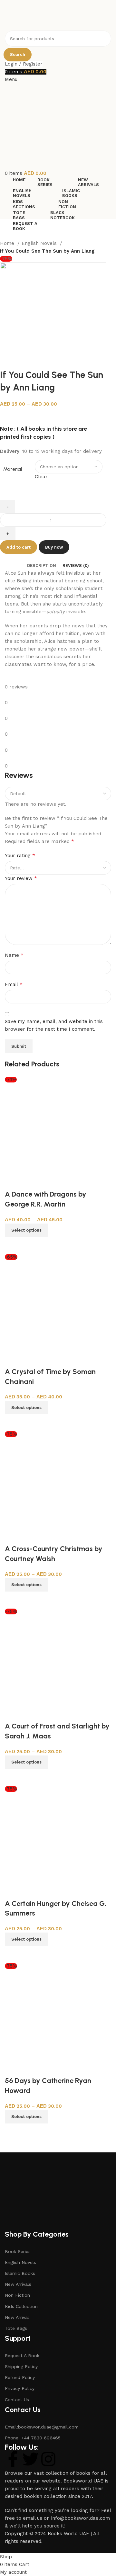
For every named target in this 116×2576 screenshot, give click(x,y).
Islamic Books (20, 2273)
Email (14, 984)
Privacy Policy (20, 2388)
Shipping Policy (21, 2366)
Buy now (54, 547)
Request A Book (22, 2356)
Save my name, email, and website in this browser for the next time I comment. (54, 1025)
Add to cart (19, 547)
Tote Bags (16, 2328)
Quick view (13, 1245)
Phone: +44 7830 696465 (33, 2438)
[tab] (42, 566)
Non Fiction (17, 2295)
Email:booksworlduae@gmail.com (42, 2427)
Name (14, 955)
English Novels (40, 243)
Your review (21, 878)
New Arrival (17, 2317)
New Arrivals (18, 2284)
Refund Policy (20, 2377)
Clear (41, 477)
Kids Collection (21, 2306)
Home (8, 243)
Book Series (18, 2251)
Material (13, 469)
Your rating (20, 855)
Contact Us (17, 2400)
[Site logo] (39, 15)
